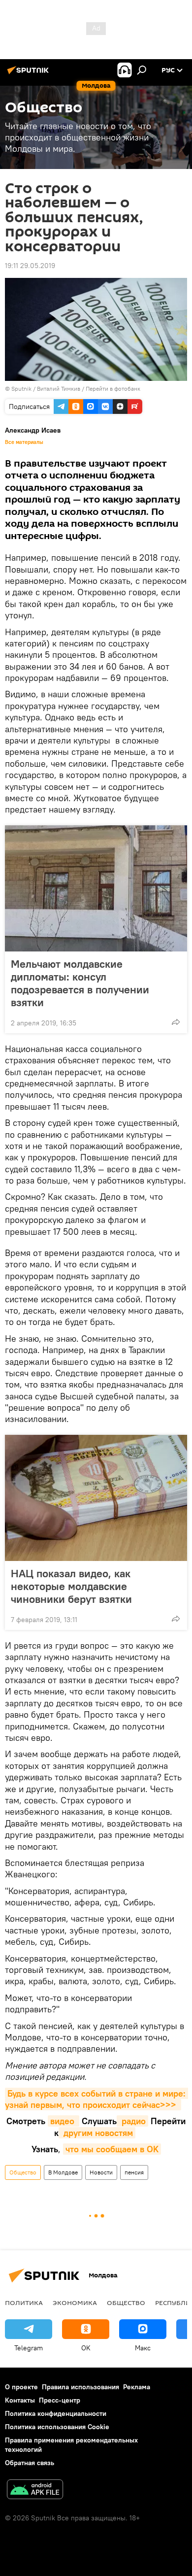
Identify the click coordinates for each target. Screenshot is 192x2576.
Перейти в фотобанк (113, 389)
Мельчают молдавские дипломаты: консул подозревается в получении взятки (80, 983)
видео (64, 2121)
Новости (101, 2172)
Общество (23, 2172)
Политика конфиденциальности (56, 2413)
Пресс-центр (60, 2400)
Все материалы (24, 442)
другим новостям (97, 2133)
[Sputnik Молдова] (30, 74)
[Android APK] (35, 2491)
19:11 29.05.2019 (30, 266)
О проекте (21, 2387)
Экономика (75, 2303)
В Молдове (63, 2172)
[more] (176, 1022)
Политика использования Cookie (57, 2427)
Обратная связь (30, 2463)
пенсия (134, 2172)
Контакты (20, 2400)
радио (132, 2121)
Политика (24, 2303)
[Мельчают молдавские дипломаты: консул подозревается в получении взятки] (96, 888)
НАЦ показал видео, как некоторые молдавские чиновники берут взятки (71, 1586)
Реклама (137, 2387)
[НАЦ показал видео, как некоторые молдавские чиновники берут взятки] (96, 1498)
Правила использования (80, 2387)
